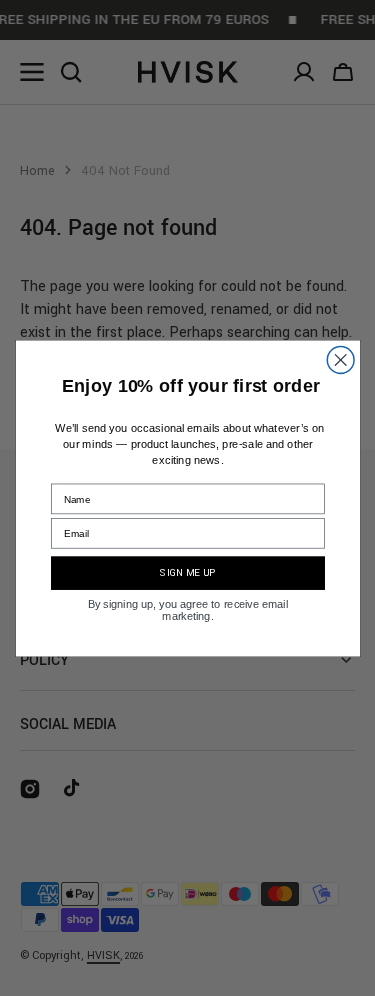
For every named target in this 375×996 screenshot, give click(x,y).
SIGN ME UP (187, 573)
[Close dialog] (340, 359)
